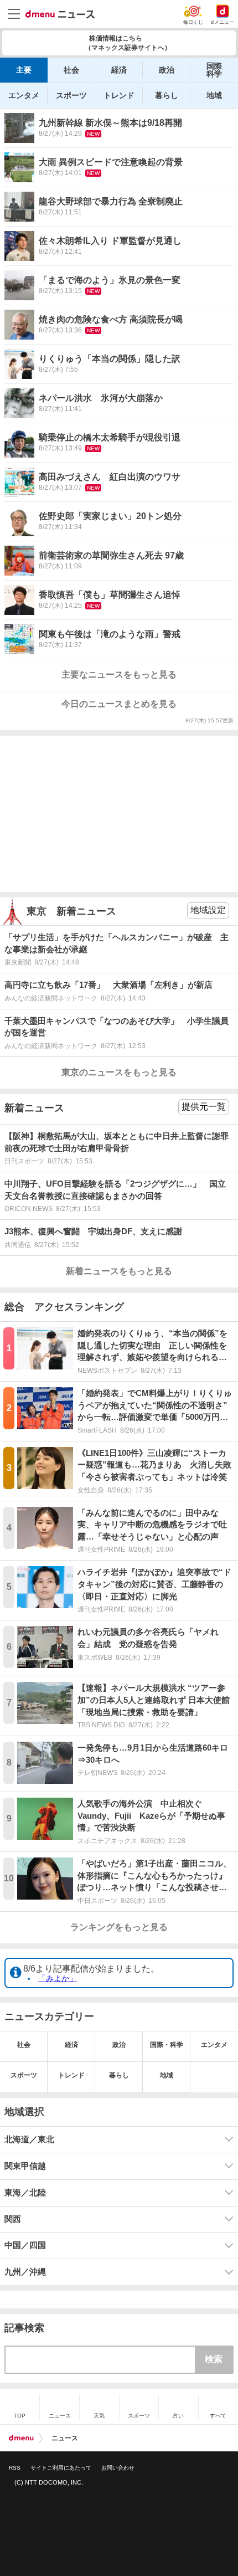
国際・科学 (167, 2045)
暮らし (167, 95)
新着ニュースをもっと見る (119, 1271)
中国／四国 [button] (25, 2245)
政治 (167, 70)
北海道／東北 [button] (29, 2139)
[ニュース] (60, 14)
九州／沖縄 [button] (25, 2272)
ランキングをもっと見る (119, 1927)
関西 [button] (13, 2219)
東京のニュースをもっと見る (119, 1072)
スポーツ (71, 95)
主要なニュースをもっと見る (119, 674)
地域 (214, 95)
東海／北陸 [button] (25, 2193)
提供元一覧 (204, 1107)
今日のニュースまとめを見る (119, 704)
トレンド (119, 95)
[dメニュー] (21, 2438)
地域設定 (208, 910)
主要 (24, 70)
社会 (71, 70)
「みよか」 (58, 1978)
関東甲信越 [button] (25, 2166)
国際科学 (214, 70)
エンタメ (24, 95)
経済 (119, 70)
